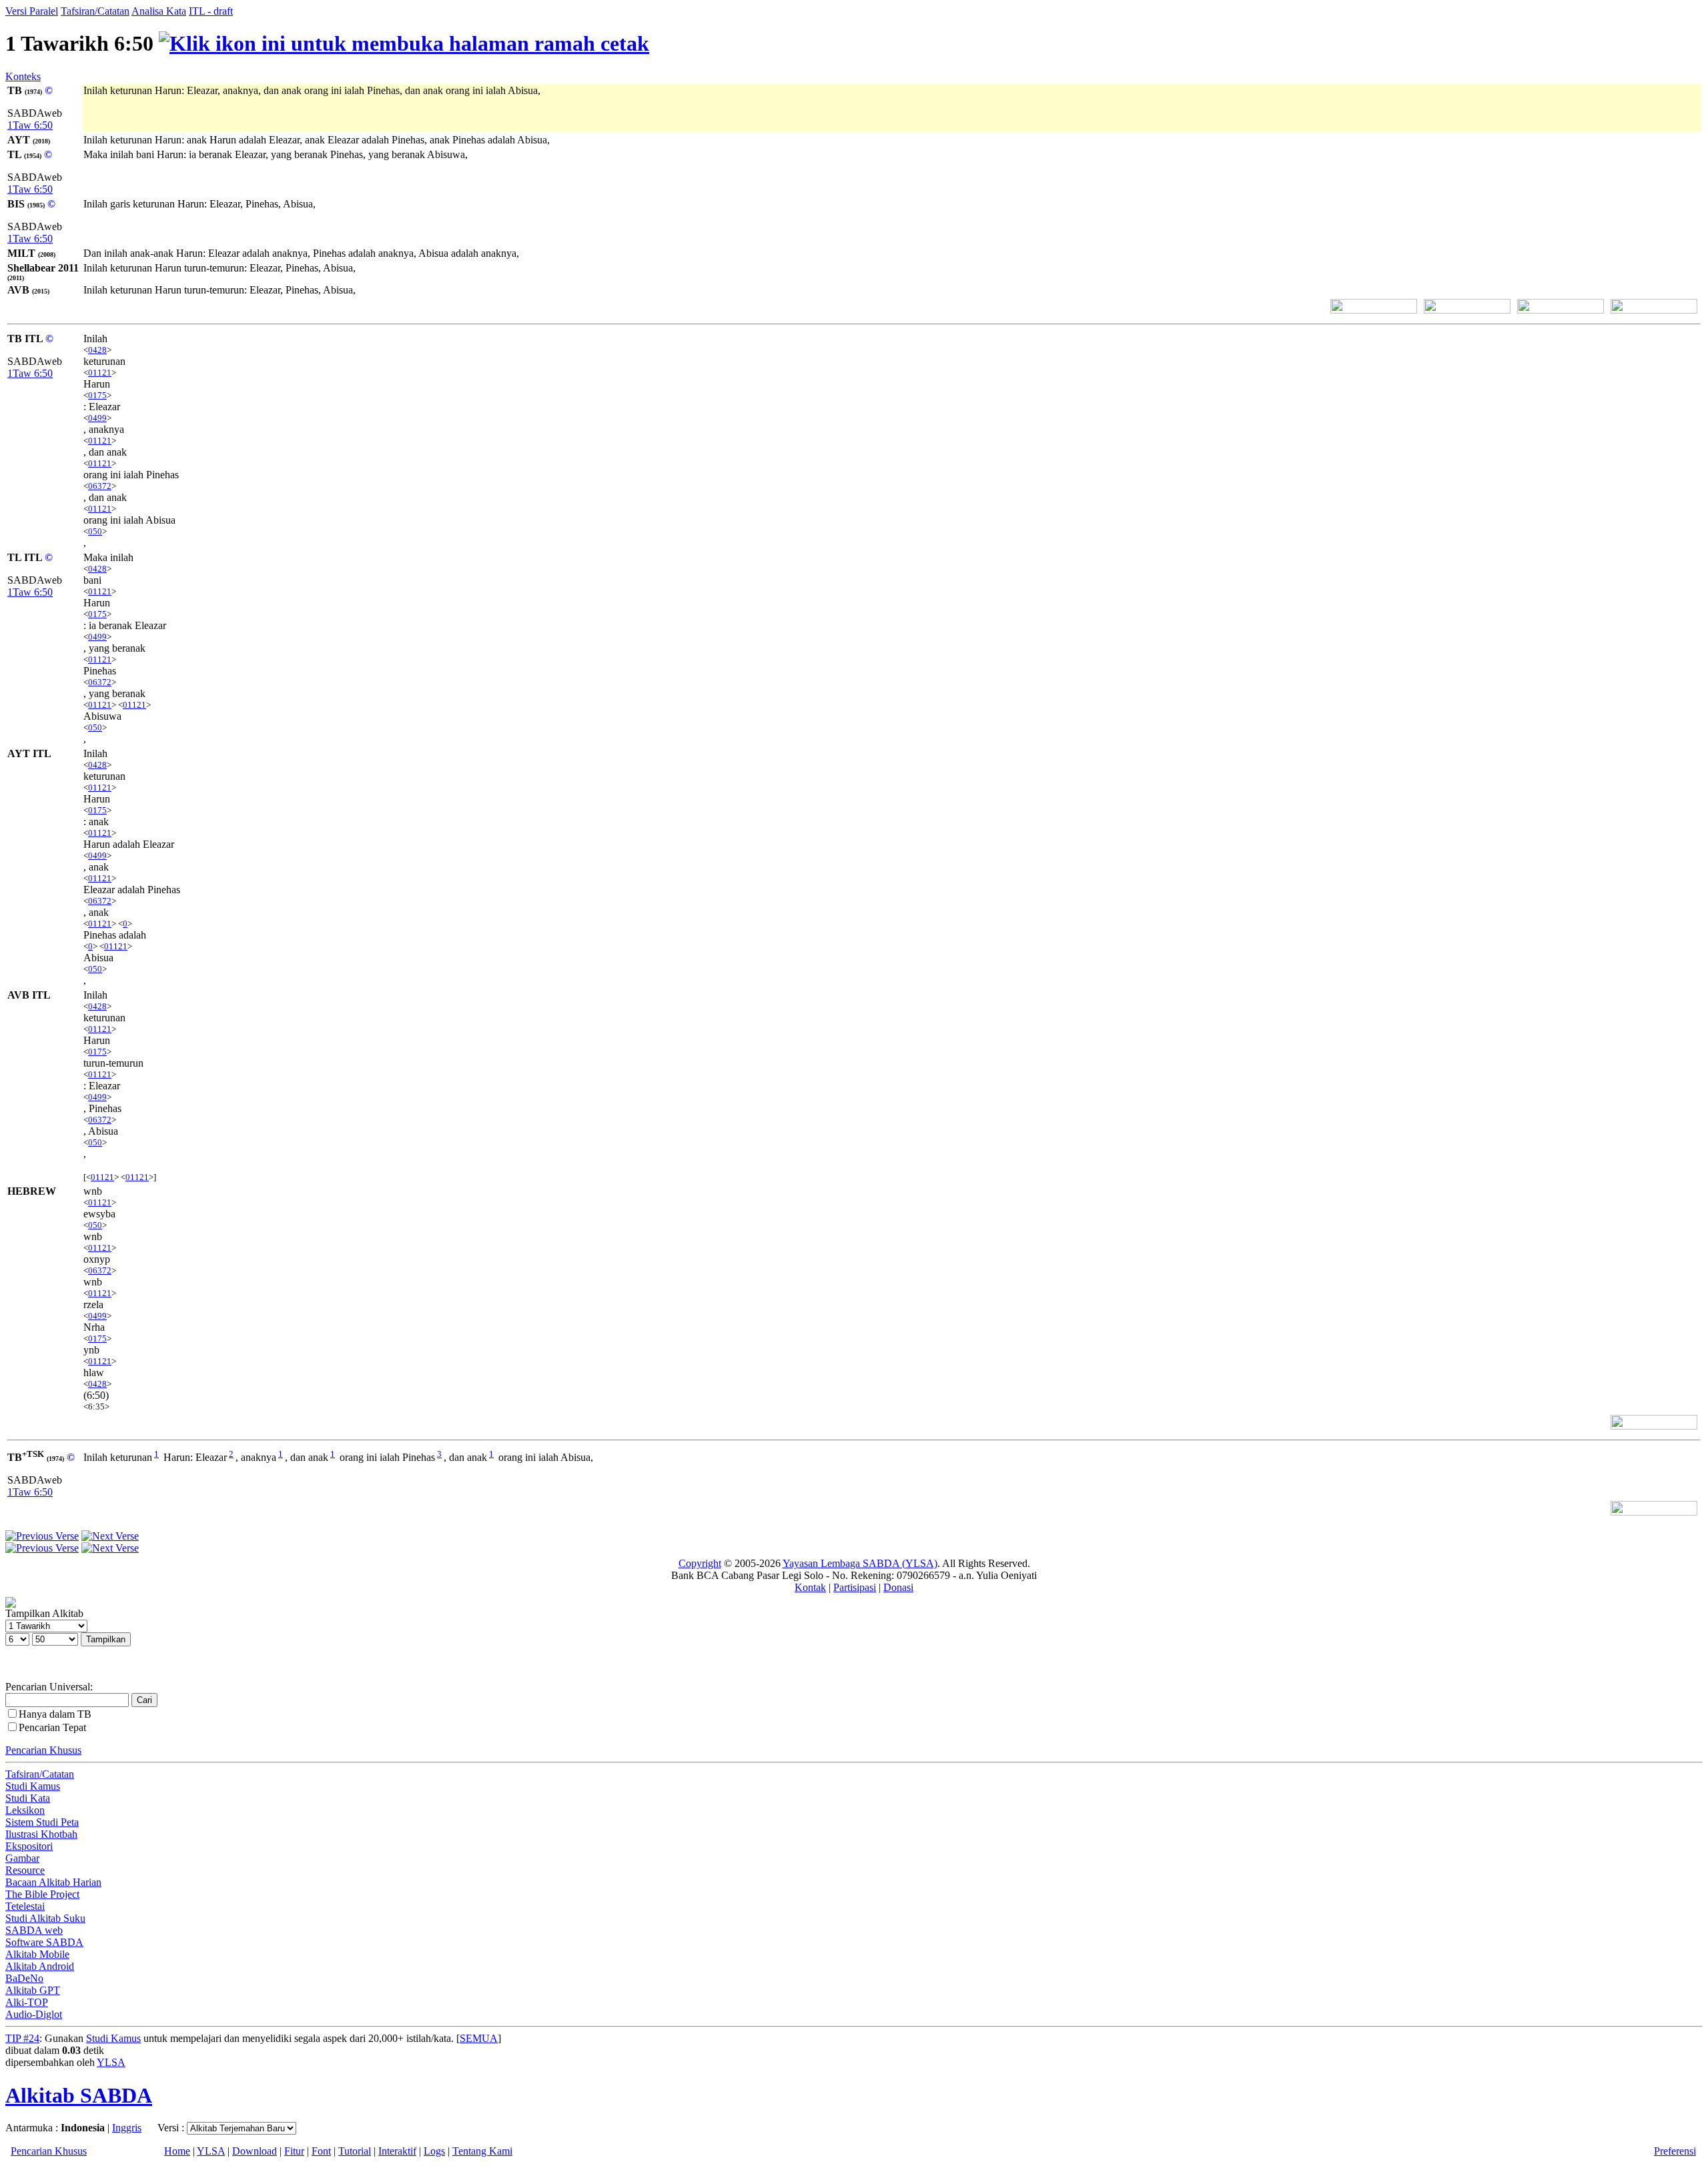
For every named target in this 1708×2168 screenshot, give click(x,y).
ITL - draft (211, 11)
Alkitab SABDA (79, 2095)
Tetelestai (25, 1906)
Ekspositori (29, 1846)
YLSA (111, 2062)
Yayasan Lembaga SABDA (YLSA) (860, 1563)
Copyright (700, 1563)
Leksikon (25, 1810)
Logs (434, 2151)
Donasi (898, 1587)
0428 (97, 350)
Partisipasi (855, 1587)
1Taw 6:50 (30, 125)
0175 (97, 395)
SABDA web (34, 1930)
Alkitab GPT (33, 1990)
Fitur (294, 2151)
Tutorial (355, 2151)
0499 (97, 418)
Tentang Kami (482, 2151)
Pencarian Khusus (43, 1750)
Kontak (810, 1587)
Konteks (23, 76)
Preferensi (1675, 2151)
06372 (100, 486)
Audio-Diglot (34, 2014)
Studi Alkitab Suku (45, 1918)
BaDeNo (24, 1978)
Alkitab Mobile (37, 1954)
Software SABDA (44, 1942)
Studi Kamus (33, 1786)
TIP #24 (22, 2038)
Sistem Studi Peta (42, 1822)
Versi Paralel (32, 11)
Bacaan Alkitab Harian (53, 1882)
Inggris (127, 2128)
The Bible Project (42, 1894)
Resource (25, 1870)
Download (255, 2151)
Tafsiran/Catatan (95, 11)
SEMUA (479, 2038)
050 (95, 531)
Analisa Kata (159, 11)
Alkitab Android (40, 1966)
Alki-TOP (27, 2002)
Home (177, 2151)
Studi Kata (28, 1798)
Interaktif (397, 2151)
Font (321, 2151)
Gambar (22, 1858)
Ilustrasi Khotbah (41, 1834)
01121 (100, 373)
